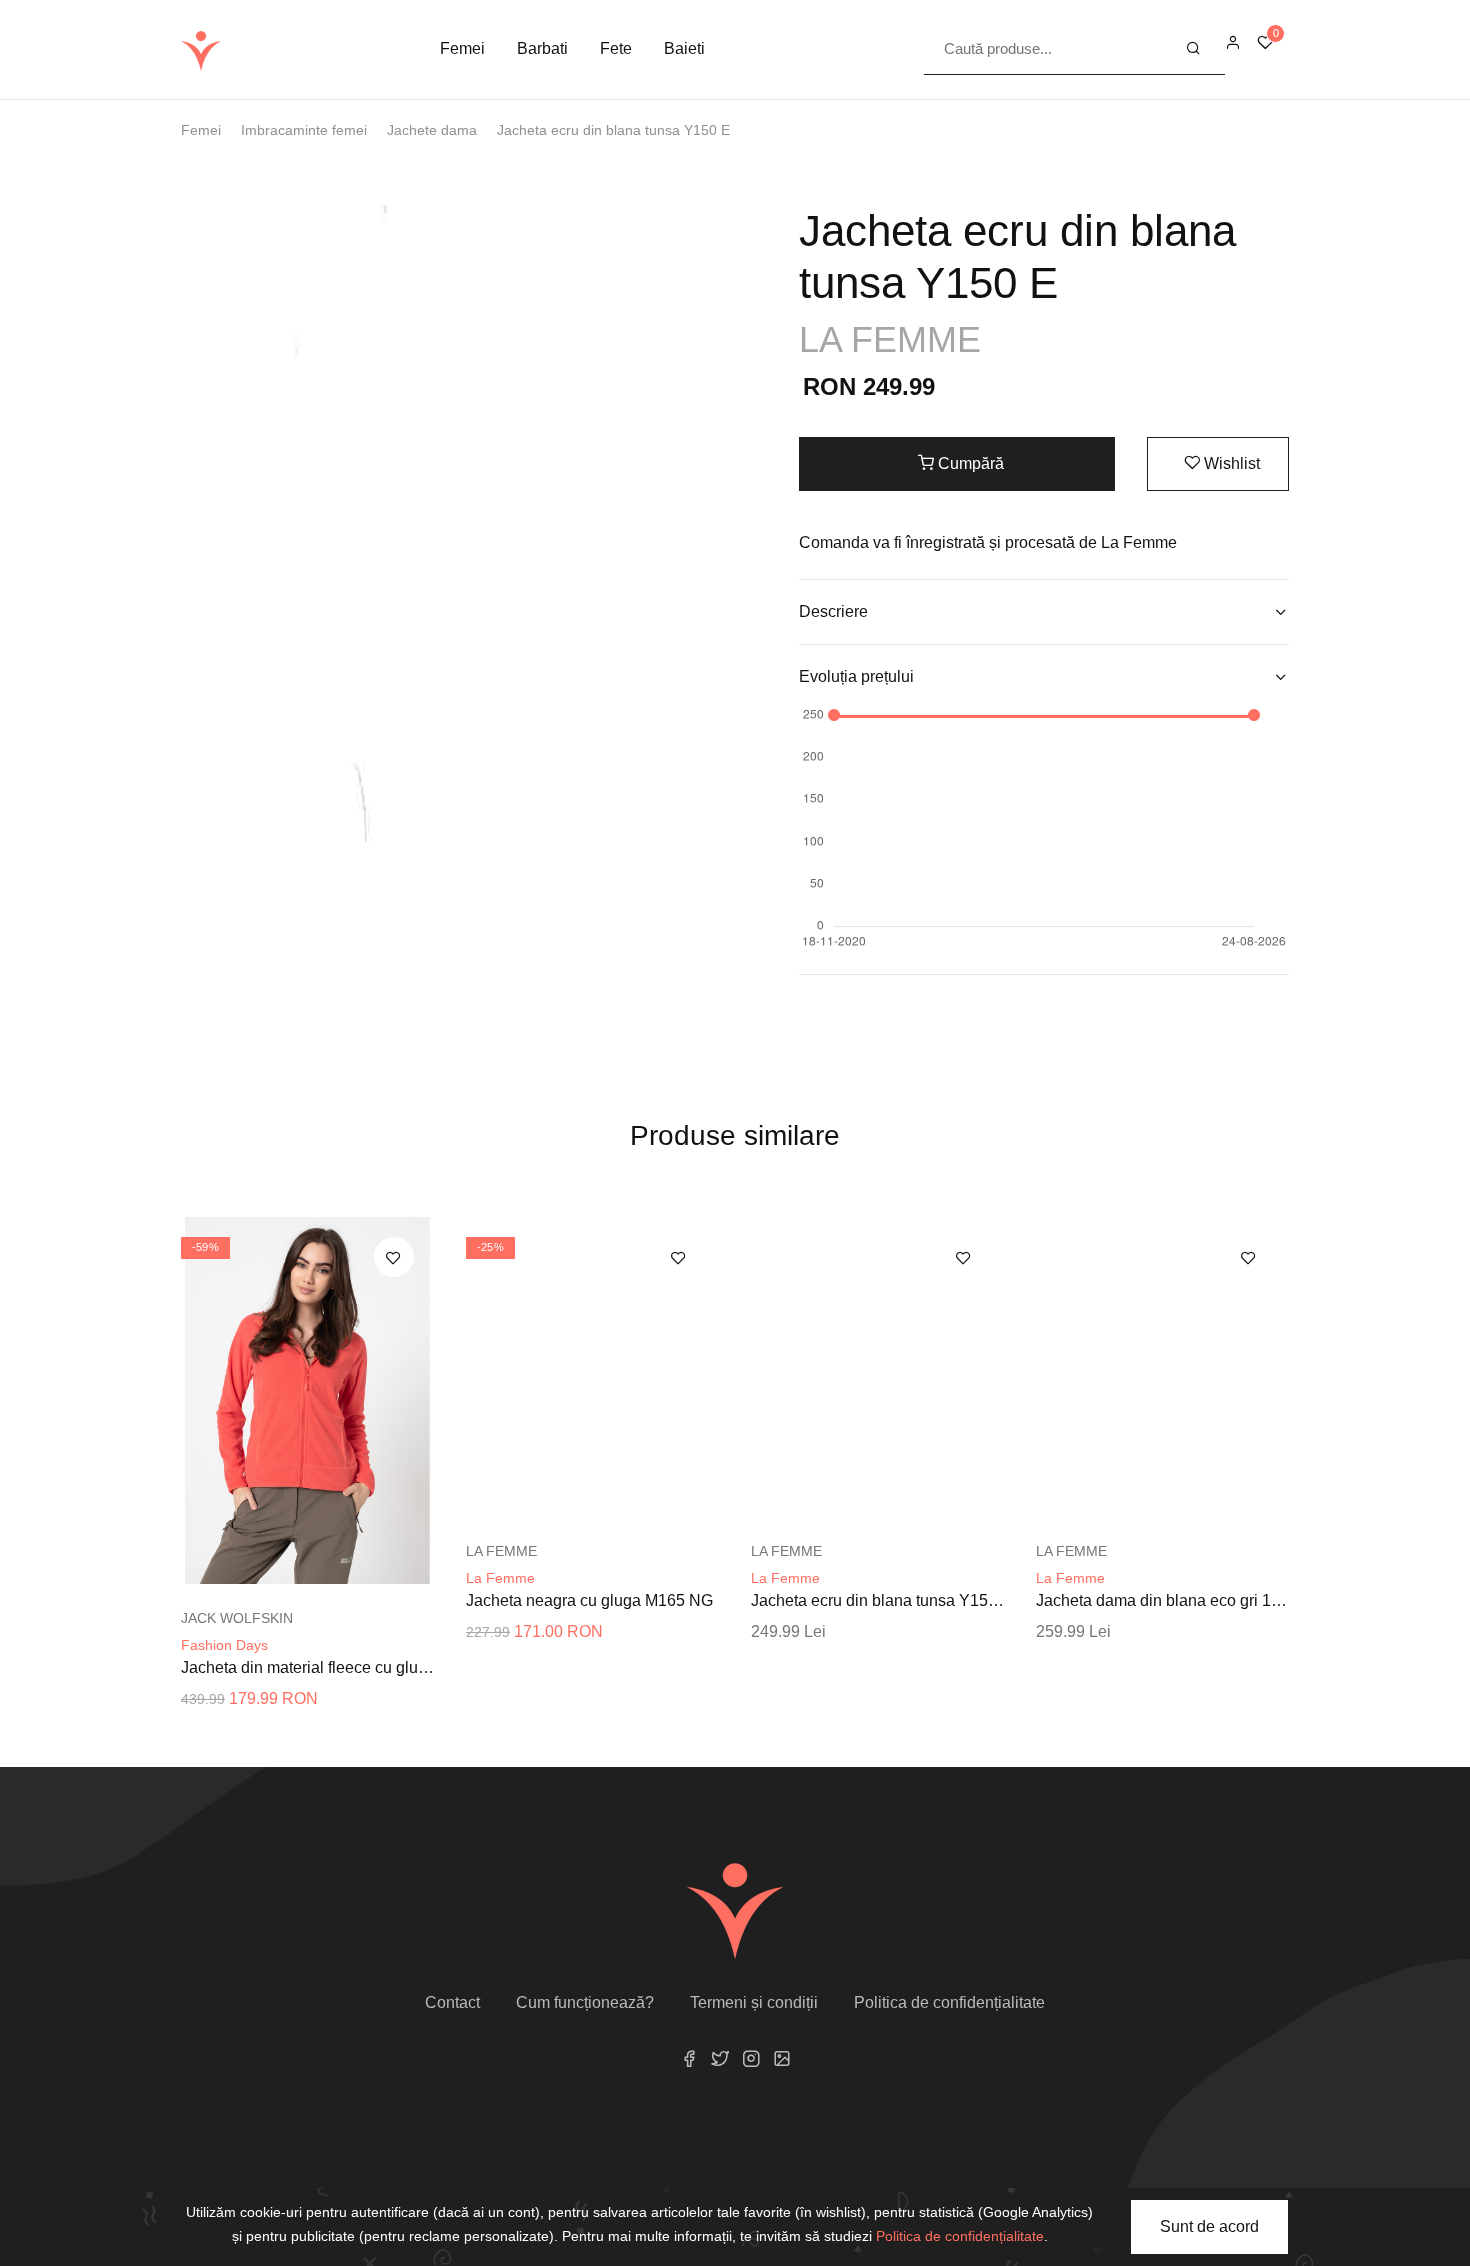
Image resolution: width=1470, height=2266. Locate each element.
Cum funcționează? (585, 2002)
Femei (462, 48)
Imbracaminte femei (304, 130)
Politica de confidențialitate (949, 2002)
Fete (616, 48)
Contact (452, 2002)
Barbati (542, 48)
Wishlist (1230, 463)
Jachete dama (432, 130)
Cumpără (969, 463)
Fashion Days (224, 1645)
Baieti (684, 48)
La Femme (500, 1578)
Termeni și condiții (754, 2002)
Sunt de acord (1209, 2226)
